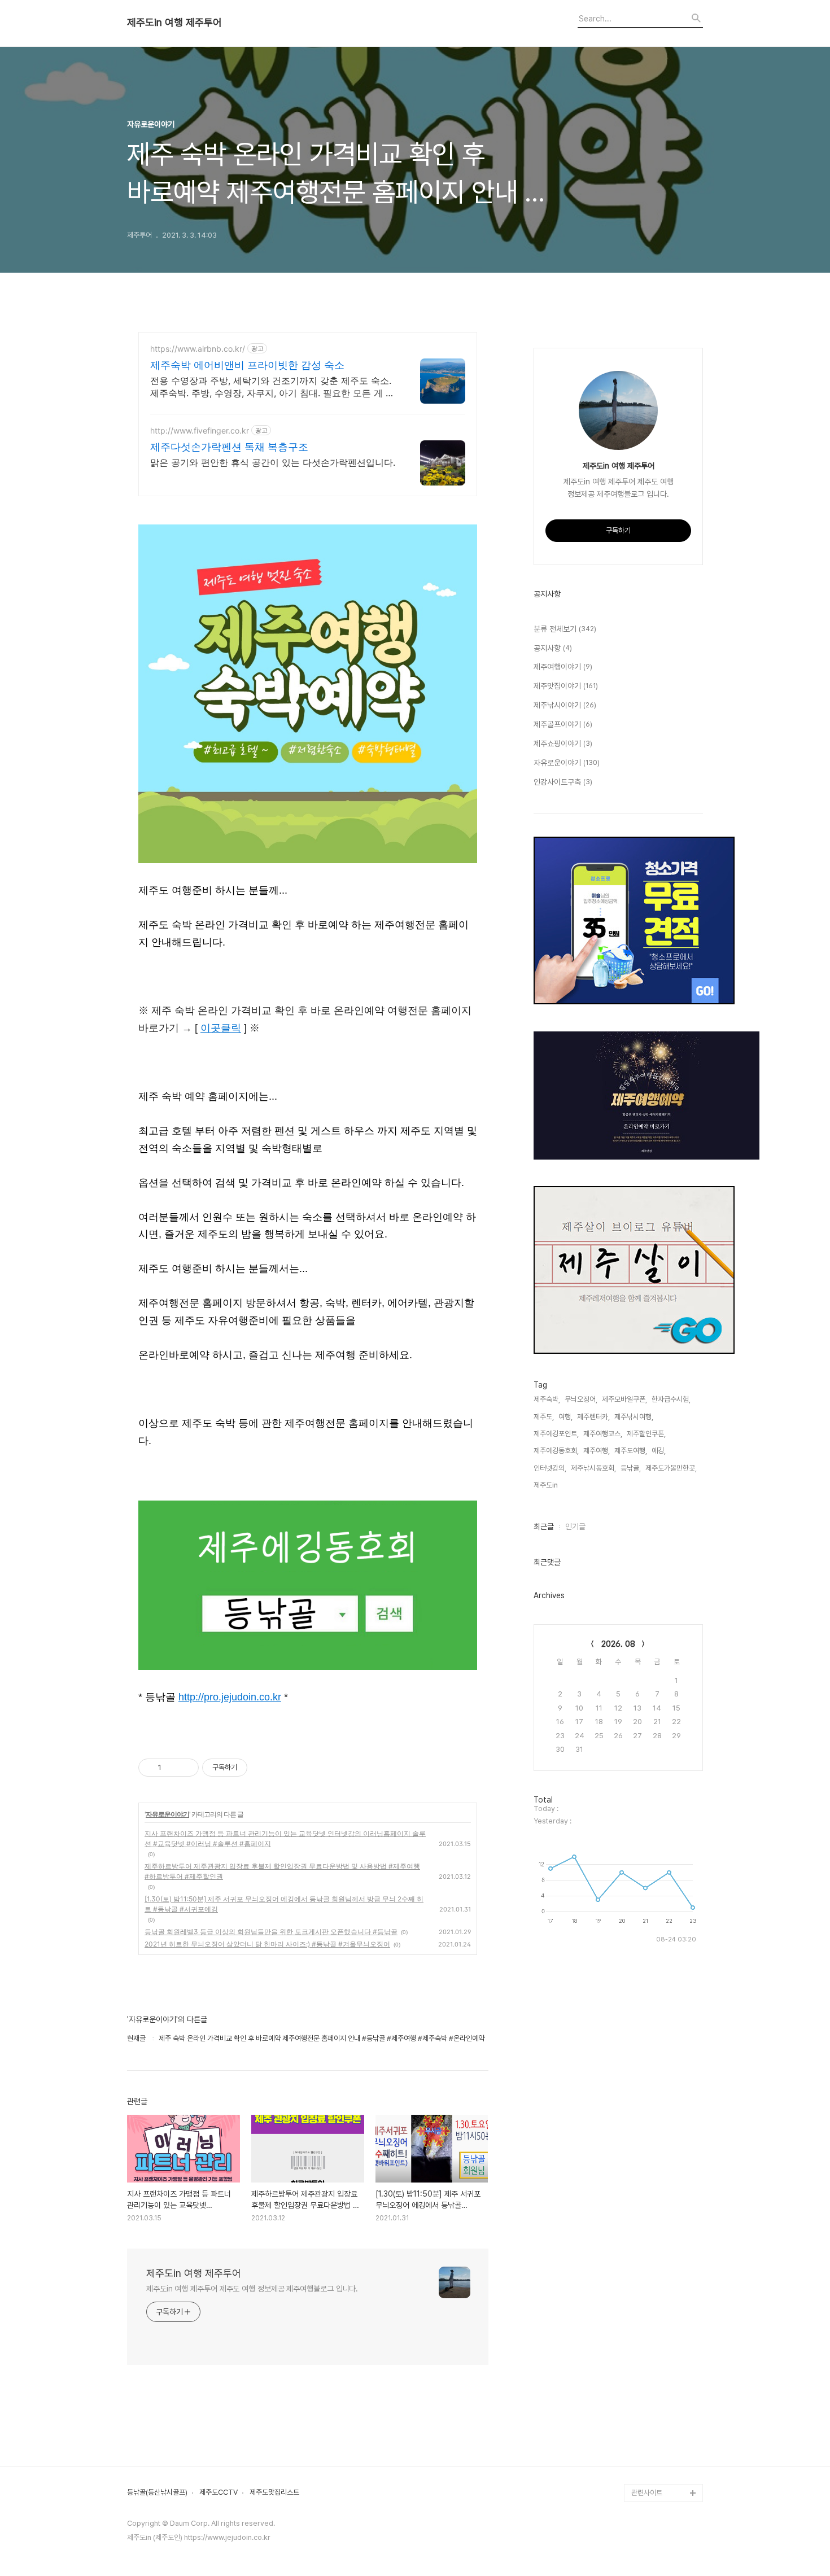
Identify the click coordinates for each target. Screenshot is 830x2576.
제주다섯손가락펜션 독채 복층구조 (229, 447)
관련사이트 (647, 2493)
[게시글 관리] (186, 1768)
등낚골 (641, 2204)
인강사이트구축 (563, 782)
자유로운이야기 (167, 1814)
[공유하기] (172, 1768)
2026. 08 (618, 1644)
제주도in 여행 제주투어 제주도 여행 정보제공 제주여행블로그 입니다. (252, 2289)
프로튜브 (644, 2402)
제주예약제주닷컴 (657, 2276)
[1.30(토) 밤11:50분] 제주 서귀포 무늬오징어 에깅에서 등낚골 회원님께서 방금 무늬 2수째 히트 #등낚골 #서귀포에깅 (284, 1904)
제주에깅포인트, (556, 1434)
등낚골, (631, 1468)
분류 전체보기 (565, 629)
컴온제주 (644, 2457)
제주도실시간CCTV (660, 2294)
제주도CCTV (219, 2492)
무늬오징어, (581, 1399)
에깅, (659, 1451)
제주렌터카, (593, 1417)
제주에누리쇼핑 (654, 2240)
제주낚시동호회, (593, 1468)
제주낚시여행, (634, 1417)
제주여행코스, (603, 1434)
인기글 (575, 1527)
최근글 (544, 1527)
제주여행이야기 (563, 667)
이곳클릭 (221, 1028)
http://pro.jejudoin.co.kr (230, 1697)
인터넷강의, (550, 1468)
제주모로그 (647, 2312)
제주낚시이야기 (565, 705)
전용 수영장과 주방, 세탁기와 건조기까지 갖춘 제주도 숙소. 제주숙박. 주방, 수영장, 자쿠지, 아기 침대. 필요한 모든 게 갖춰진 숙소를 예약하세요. (272, 387)
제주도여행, (631, 1451)
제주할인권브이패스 (660, 2258)
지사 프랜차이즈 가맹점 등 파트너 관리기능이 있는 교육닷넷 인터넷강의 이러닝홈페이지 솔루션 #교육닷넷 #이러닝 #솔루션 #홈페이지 (285, 1838)
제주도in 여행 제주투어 (174, 23)
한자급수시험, (671, 1399)
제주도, (544, 1417)
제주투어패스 (650, 2384)
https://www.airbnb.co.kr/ (198, 349)
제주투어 (644, 2348)
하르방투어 (647, 2168)
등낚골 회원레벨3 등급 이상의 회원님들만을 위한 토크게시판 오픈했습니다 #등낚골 (271, 1932)
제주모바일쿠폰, (624, 1399)
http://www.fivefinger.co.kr (200, 430)
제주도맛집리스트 (274, 2492)
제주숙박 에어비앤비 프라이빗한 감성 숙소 (247, 365)
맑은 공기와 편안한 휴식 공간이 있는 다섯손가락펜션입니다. (273, 462)
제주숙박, (547, 1399)
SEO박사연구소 (654, 2420)
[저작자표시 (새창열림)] (252, 1768)
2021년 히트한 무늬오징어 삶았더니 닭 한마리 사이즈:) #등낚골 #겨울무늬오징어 (267, 1944)
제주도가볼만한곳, (671, 1468)
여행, (565, 1417)
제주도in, (547, 1485)
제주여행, (597, 1451)
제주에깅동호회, (556, 1451)
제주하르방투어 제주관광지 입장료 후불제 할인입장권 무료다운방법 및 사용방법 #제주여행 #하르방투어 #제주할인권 (282, 1871)
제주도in (644, 2149)
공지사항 (553, 648)
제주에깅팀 (647, 2475)
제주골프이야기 (563, 724)
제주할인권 (647, 2186)
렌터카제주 (647, 2330)
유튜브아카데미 (654, 2366)
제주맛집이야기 (566, 686)
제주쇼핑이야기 (563, 744)
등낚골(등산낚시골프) (157, 2492)
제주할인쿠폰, (646, 1434)
